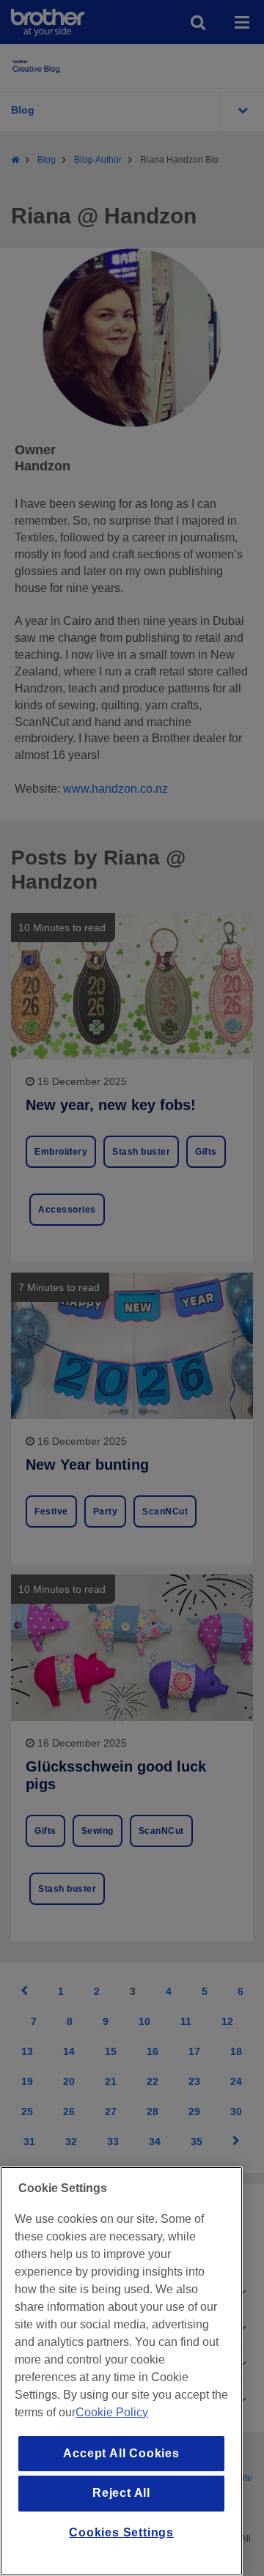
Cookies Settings (121, 2532)
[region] (121, 2371)
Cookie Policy (112, 2412)
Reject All (121, 2493)
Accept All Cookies (121, 2453)
